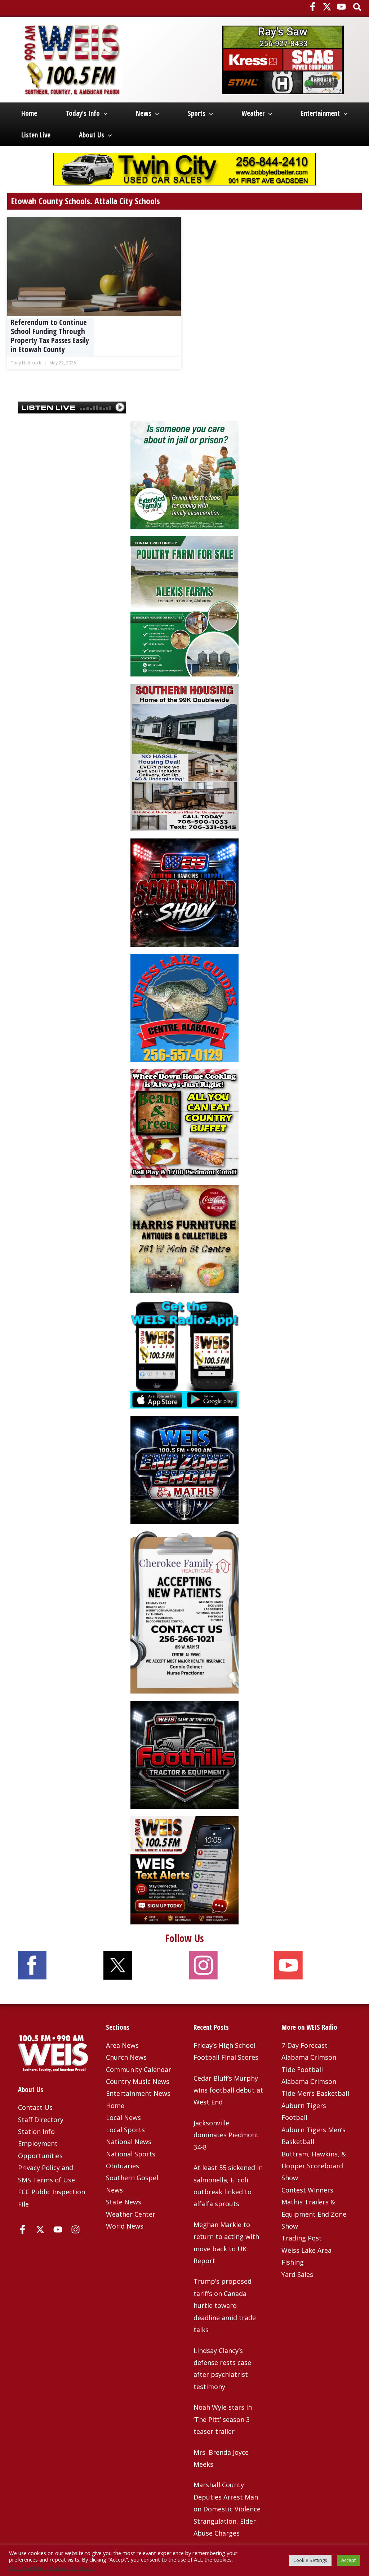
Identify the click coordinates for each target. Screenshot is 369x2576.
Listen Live (36, 135)
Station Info (36, 2132)
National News (129, 2142)
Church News (126, 2057)
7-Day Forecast (304, 2045)
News (144, 113)
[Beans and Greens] (184, 1123)
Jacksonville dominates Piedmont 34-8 (226, 2135)
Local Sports (125, 2130)
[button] (358, 8)
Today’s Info (83, 113)
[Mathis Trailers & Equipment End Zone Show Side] (184, 1469)
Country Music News (138, 2081)
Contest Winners (307, 2190)
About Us (92, 135)
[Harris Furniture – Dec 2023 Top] (184, 1238)
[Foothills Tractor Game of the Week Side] (184, 1754)
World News (125, 2226)
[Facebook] (313, 7)
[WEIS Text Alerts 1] (184, 1870)
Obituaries (123, 2166)
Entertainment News (138, 2093)
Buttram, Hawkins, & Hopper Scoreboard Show (314, 2166)
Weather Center (131, 2214)
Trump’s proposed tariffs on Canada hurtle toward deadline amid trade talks (225, 2305)
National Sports (131, 2154)
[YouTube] (341, 7)
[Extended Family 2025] (184, 474)
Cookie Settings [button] (310, 2560)
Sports (197, 113)
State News (124, 2202)
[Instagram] (75, 2229)
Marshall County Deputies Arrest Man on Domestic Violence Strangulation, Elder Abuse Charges (227, 2509)
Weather (253, 113)
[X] (327, 7)
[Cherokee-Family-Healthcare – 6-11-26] (184, 1612)
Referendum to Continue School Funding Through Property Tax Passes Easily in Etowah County (50, 336)
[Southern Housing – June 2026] (184, 757)
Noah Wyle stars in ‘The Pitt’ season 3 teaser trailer (223, 2419)
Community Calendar (139, 2069)
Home (29, 113)
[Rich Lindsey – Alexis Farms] (184, 606)
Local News (123, 2117)
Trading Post (302, 2238)
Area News (122, 2045)
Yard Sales (297, 2274)
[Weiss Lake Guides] (184, 1007)
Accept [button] (348, 2560)
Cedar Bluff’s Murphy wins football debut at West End (228, 2090)
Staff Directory (41, 2120)
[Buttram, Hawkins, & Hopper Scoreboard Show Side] (184, 892)
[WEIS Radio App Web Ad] (184, 1354)
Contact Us (35, 2107)
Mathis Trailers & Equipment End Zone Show (314, 2214)
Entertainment (320, 113)
